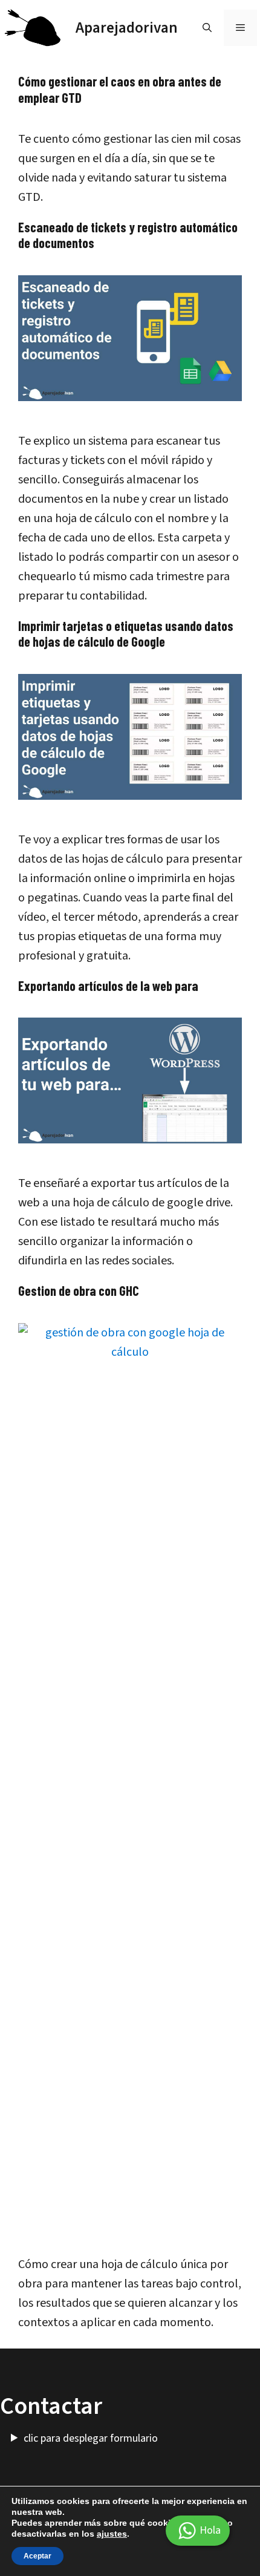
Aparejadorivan (127, 28)
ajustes (112, 2534)
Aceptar (37, 2556)
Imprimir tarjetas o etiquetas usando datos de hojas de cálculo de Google (126, 633)
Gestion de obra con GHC (79, 1290)
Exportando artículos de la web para (108, 986)
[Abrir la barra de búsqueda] (207, 28)
